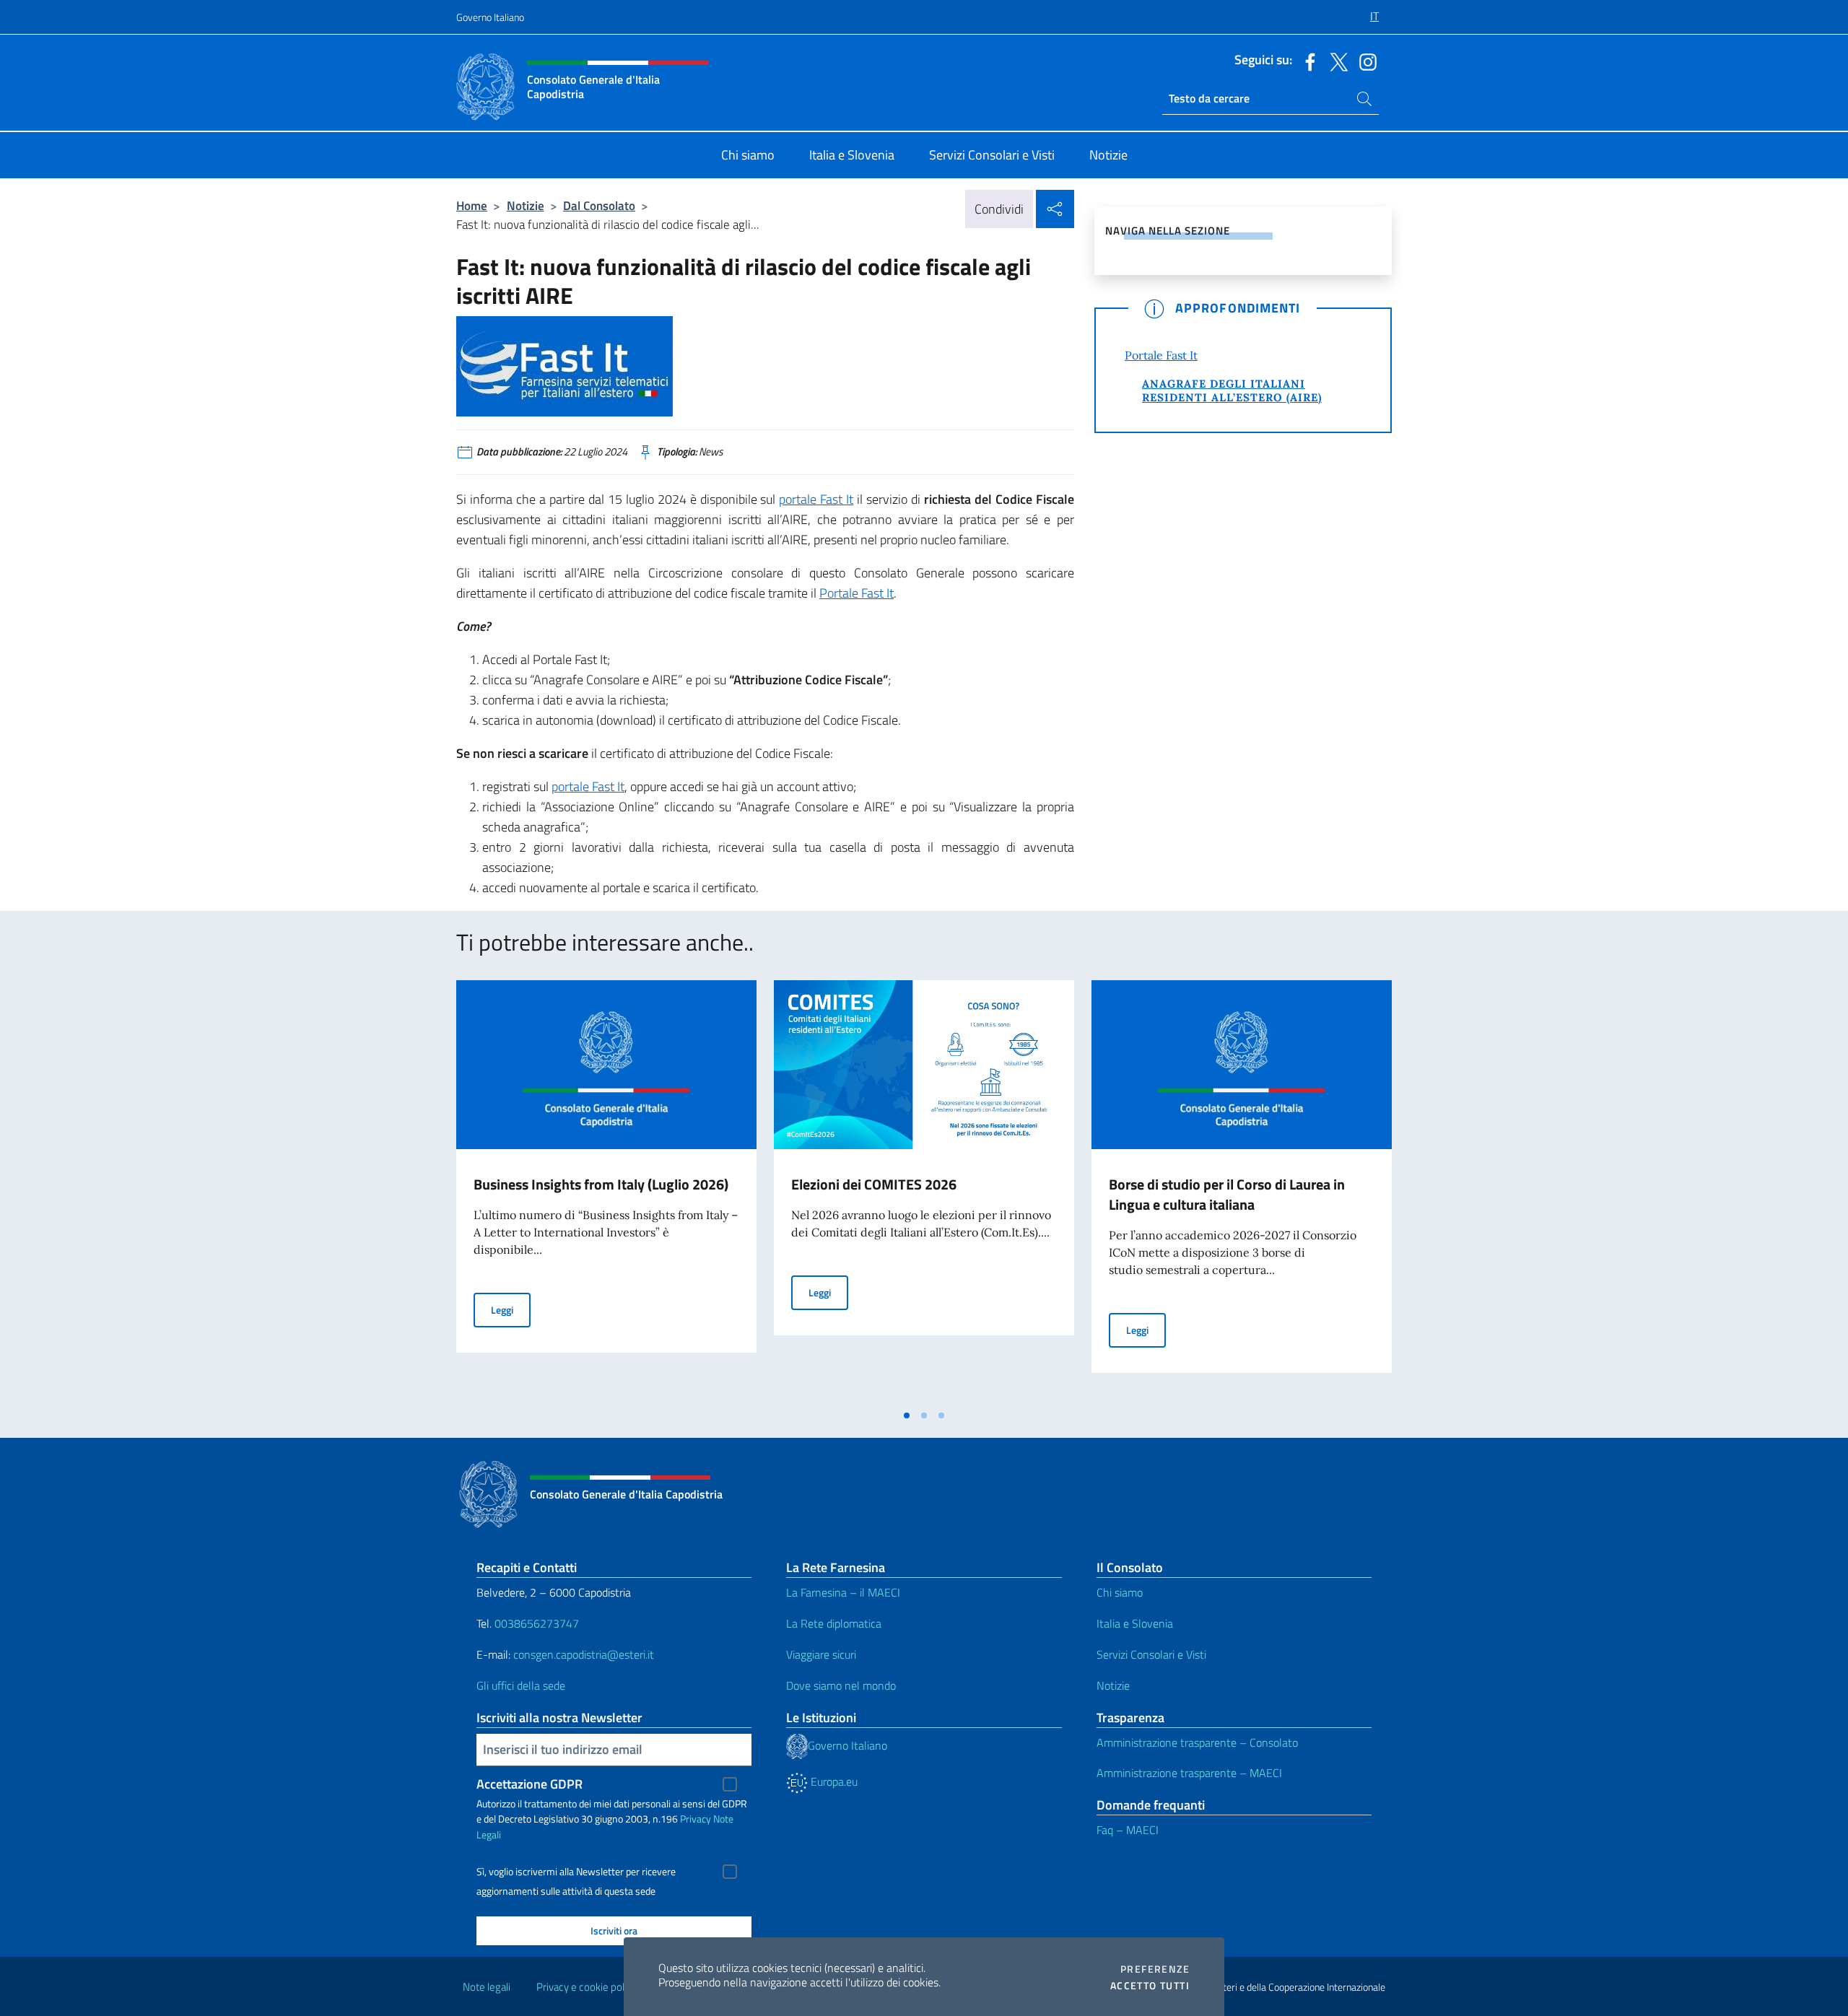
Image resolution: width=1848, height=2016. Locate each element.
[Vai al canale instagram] (1364, 61)
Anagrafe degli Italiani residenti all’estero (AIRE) (1232, 390)
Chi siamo (1120, 1592)
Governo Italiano (490, 17)
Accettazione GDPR (529, 1784)
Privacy (696, 1819)
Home (472, 205)
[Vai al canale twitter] (1335, 61)
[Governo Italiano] (797, 1745)
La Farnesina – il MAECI (843, 1592)
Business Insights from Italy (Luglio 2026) (601, 1184)
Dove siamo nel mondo (841, 1685)
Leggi (511, 1309)
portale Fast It (816, 499)
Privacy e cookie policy (587, 1987)
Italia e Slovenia (1135, 1623)
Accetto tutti (1150, 1986)
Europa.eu (833, 1781)
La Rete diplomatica (834, 1623)
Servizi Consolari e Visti (1151, 1654)
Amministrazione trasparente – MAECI (1189, 1773)
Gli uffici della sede (521, 1685)
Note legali (487, 1987)
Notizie (526, 205)
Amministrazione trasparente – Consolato (1197, 1742)
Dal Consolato (599, 205)
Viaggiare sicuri (821, 1654)
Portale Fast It (857, 593)
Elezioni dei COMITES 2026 (874, 1184)
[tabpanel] (606, 1191)
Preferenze (1155, 1969)
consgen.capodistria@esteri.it (584, 1654)
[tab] (907, 1415)
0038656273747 (537, 1623)
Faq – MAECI (1128, 1830)
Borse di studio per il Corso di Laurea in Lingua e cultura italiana (1227, 1194)
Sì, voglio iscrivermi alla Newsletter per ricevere (576, 1872)
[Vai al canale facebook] (1307, 61)
